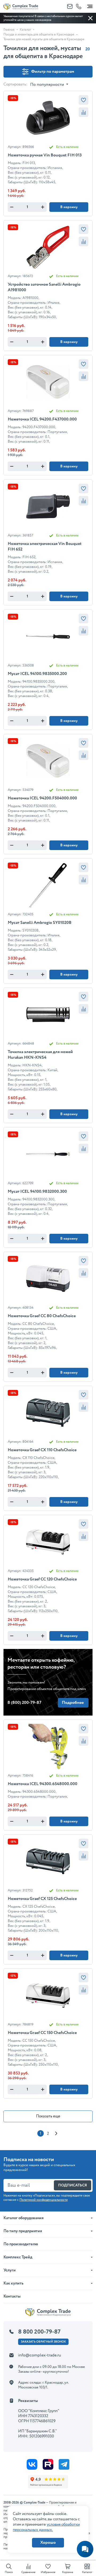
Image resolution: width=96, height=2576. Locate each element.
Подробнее (73, 1703)
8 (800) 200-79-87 (24, 1703)
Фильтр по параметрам (53, 72)
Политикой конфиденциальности (44, 2200)
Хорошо (48, 2543)
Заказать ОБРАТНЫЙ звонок (43, 2342)
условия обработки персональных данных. (46, 2527)
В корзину (69, 207)
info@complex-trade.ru (40, 2355)
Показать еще (48, 2116)
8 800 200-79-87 (39, 2332)
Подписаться (73, 2185)
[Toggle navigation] (90, 5)
